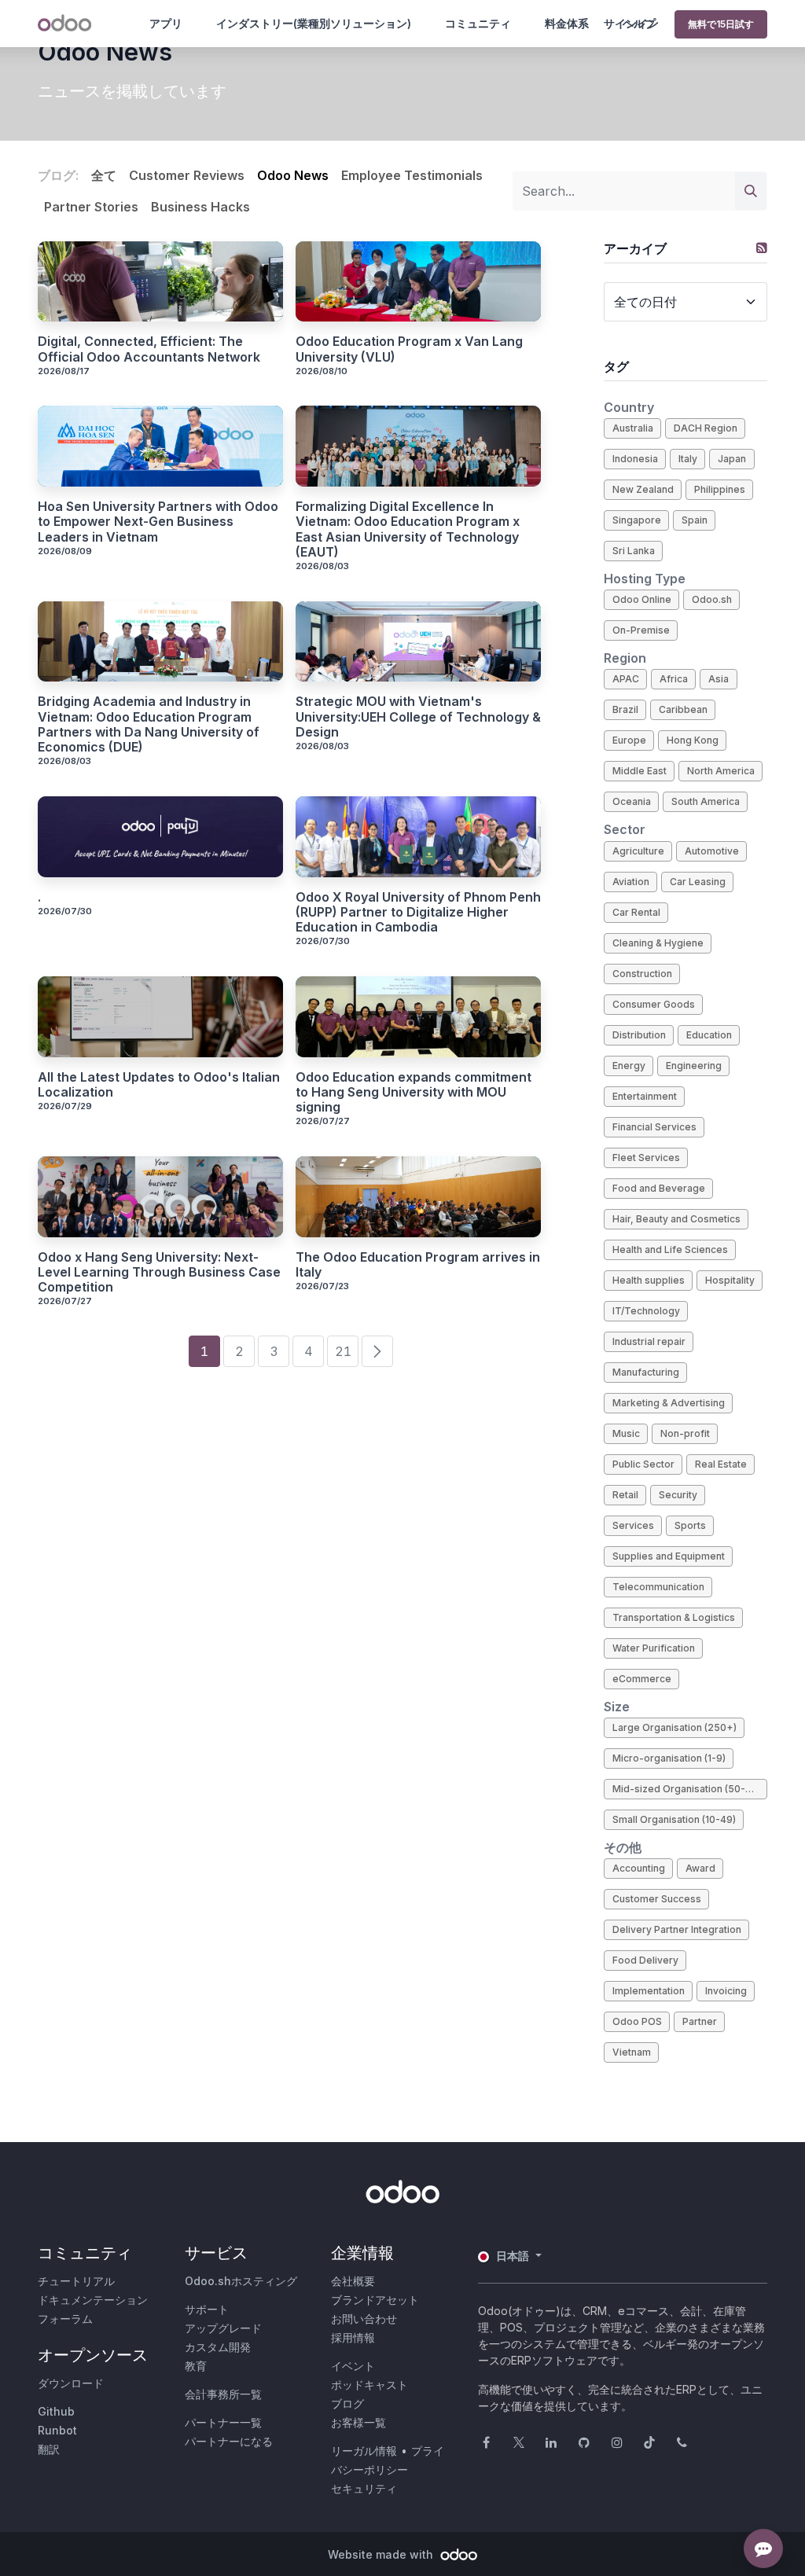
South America (706, 801)
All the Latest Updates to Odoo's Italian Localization (159, 1085)
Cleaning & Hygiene (658, 943)
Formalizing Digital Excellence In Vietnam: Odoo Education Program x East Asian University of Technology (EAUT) (408, 529)
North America (721, 771)
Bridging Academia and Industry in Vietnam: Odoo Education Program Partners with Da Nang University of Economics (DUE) (149, 724)
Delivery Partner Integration (677, 1929)
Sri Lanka (634, 551)
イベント (353, 2366)
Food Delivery (645, 1960)
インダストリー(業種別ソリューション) (314, 23)
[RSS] (762, 248)
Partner (700, 2021)
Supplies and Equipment (669, 1556)
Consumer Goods (654, 1004)
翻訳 (49, 2449)
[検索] (751, 191)
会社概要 (353, 2281)
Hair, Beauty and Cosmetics (676, 1219)
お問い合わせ (364, 2319)
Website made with (382, 2554)
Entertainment (645, 1096)
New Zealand (643, 489)
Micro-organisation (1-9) (669, 1758)
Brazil (625, 709)
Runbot (57, 2430)
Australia (633, 428)
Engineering (694, 1066)
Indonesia (635, 459)
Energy (629, 1066)
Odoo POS (637, 2021)
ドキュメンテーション (93, 2300)
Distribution (639, 1035)
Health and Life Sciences (670, 1249)
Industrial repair (649, 1341)
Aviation (631, 882)
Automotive (712, 851)
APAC (626, 679)
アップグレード (223, 2328)
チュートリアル (76, 2281)
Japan (732, 459)
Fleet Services (646, 1158)
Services (633, 1525)
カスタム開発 (218, 2347)
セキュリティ (364, 2488)
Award (700, 1868)
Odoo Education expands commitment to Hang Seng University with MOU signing (414, 1092)
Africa (674, 679)
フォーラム (65, 2319)
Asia (719, 679)
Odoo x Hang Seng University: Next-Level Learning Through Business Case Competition (159, 1272)
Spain (695, 520)
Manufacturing (646, 1372)
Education (709, 1035)
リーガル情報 (364, 2451)
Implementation (649, 1991)
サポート (207, 2309)
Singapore (637, 520)
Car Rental (636, 912)
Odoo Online (642, 599)
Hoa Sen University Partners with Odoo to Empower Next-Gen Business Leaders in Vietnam (158, 522)
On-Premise (641, 630)
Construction (642, 974)
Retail (625, 1495)
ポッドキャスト (369, 2385)
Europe (629, 740)
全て (104, 175)
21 (343, 1351)
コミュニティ (478, 23)
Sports (690, 1525)
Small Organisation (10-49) (674, 1819)
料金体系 (567, 23)
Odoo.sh (712, 599)
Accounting (639, 1868)
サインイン (631, 23)
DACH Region (706, 428)
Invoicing (726, 1991)
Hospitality (730, 1280)
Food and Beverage (659, 1188)
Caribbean (683, 709)
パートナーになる (229, 2441)
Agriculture (638, 851)
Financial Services (654, 1127)
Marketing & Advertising (669, 1403)
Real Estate (721, 1464)
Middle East (640, 771)
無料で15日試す (721, 24)
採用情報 (353, 2337)
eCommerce (642, 1679)
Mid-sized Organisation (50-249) (690, 1789)
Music (626, 1433)
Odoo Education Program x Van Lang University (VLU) (409, 349)
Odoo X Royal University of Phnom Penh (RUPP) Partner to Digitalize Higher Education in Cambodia (418, 912)
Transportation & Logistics (674, 1617)
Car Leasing (698, 882)
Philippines (720, 489)
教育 (196, 2366)
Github (56, 2411)
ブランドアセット (375, 2300)
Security (678, 1495)
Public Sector (643, 1464)
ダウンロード (71, 2383)
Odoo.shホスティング (241, 2281)
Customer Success (657, 1899)
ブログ (347, 2403)
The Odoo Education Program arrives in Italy (418, 1265)
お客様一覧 (358, 2422)
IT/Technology (646, 1311)
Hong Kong (693, 740)
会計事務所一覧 (223, 2394)
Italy (688, 459)
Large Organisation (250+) (675, 1727)
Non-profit (685, 1433)
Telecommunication (658, 1587)
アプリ (166, 23)
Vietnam (632, 2052)
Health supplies (649, 1280)
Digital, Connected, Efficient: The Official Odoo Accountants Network (149, 349)
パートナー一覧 (223, 2422)
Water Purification (654, 1648)
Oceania (632, 801)
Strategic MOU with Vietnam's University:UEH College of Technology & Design (418, 717)
